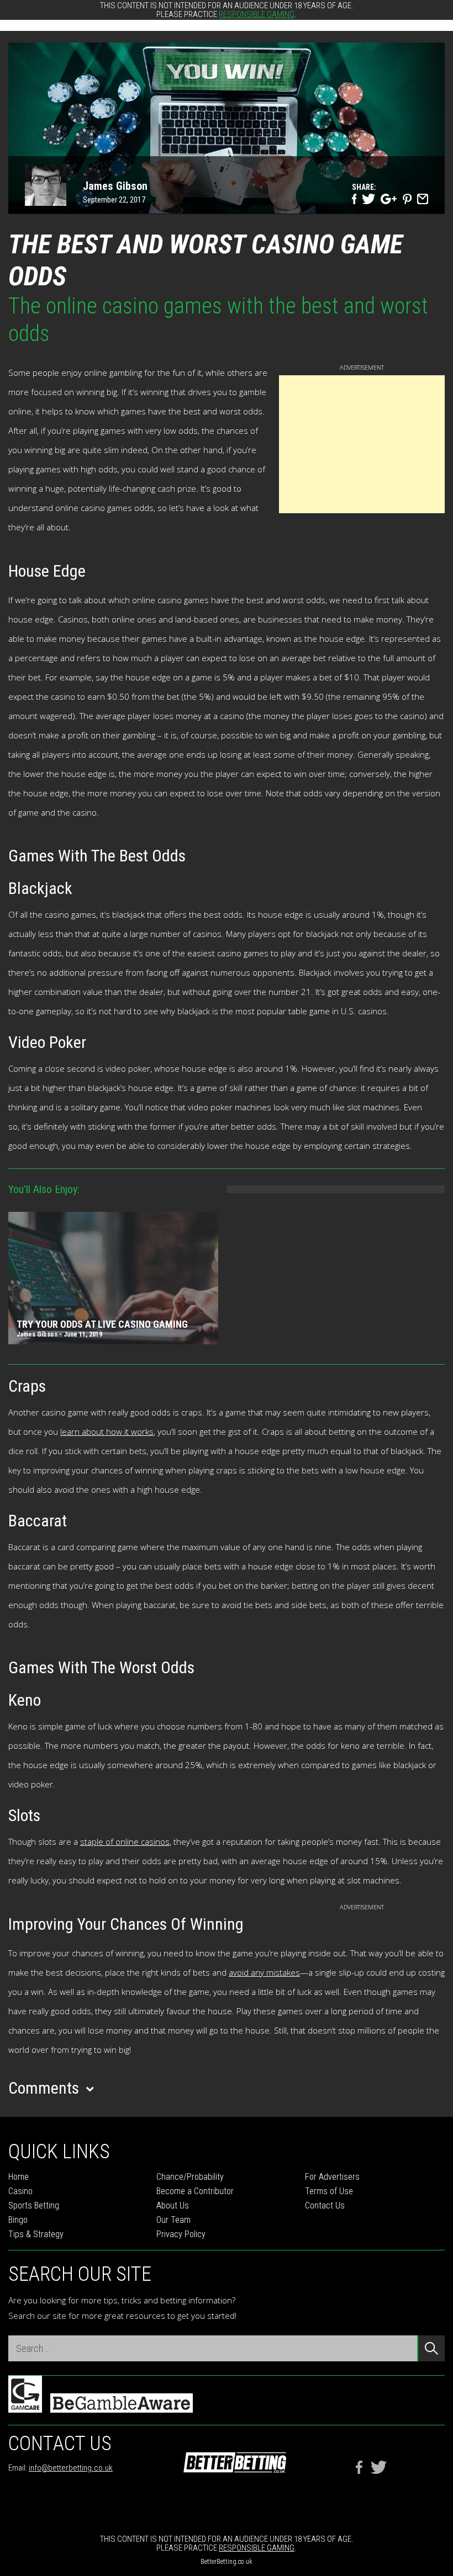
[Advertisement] (362, 444)
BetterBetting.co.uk (227, 2562)
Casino (20, 2191)
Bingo (18, 2220)
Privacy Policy (181, 2234)
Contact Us (325, 2205)
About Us (173, 2205)
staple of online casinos (125, 1841)
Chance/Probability (190, 2177)
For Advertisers (332, 2177)
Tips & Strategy (36, 2234)
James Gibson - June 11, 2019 (59, 1334)
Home (19, 2177)
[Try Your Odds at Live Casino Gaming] (113, 1280)
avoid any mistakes (264, 1972)
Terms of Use (329, 2191)
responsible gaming (257, 14)
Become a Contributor (195, 2191)
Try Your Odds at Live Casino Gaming (102, 1324)
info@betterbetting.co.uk (71, 2468)
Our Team (173, 2220)
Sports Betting (34, 2205)
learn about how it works (107, 1431)
